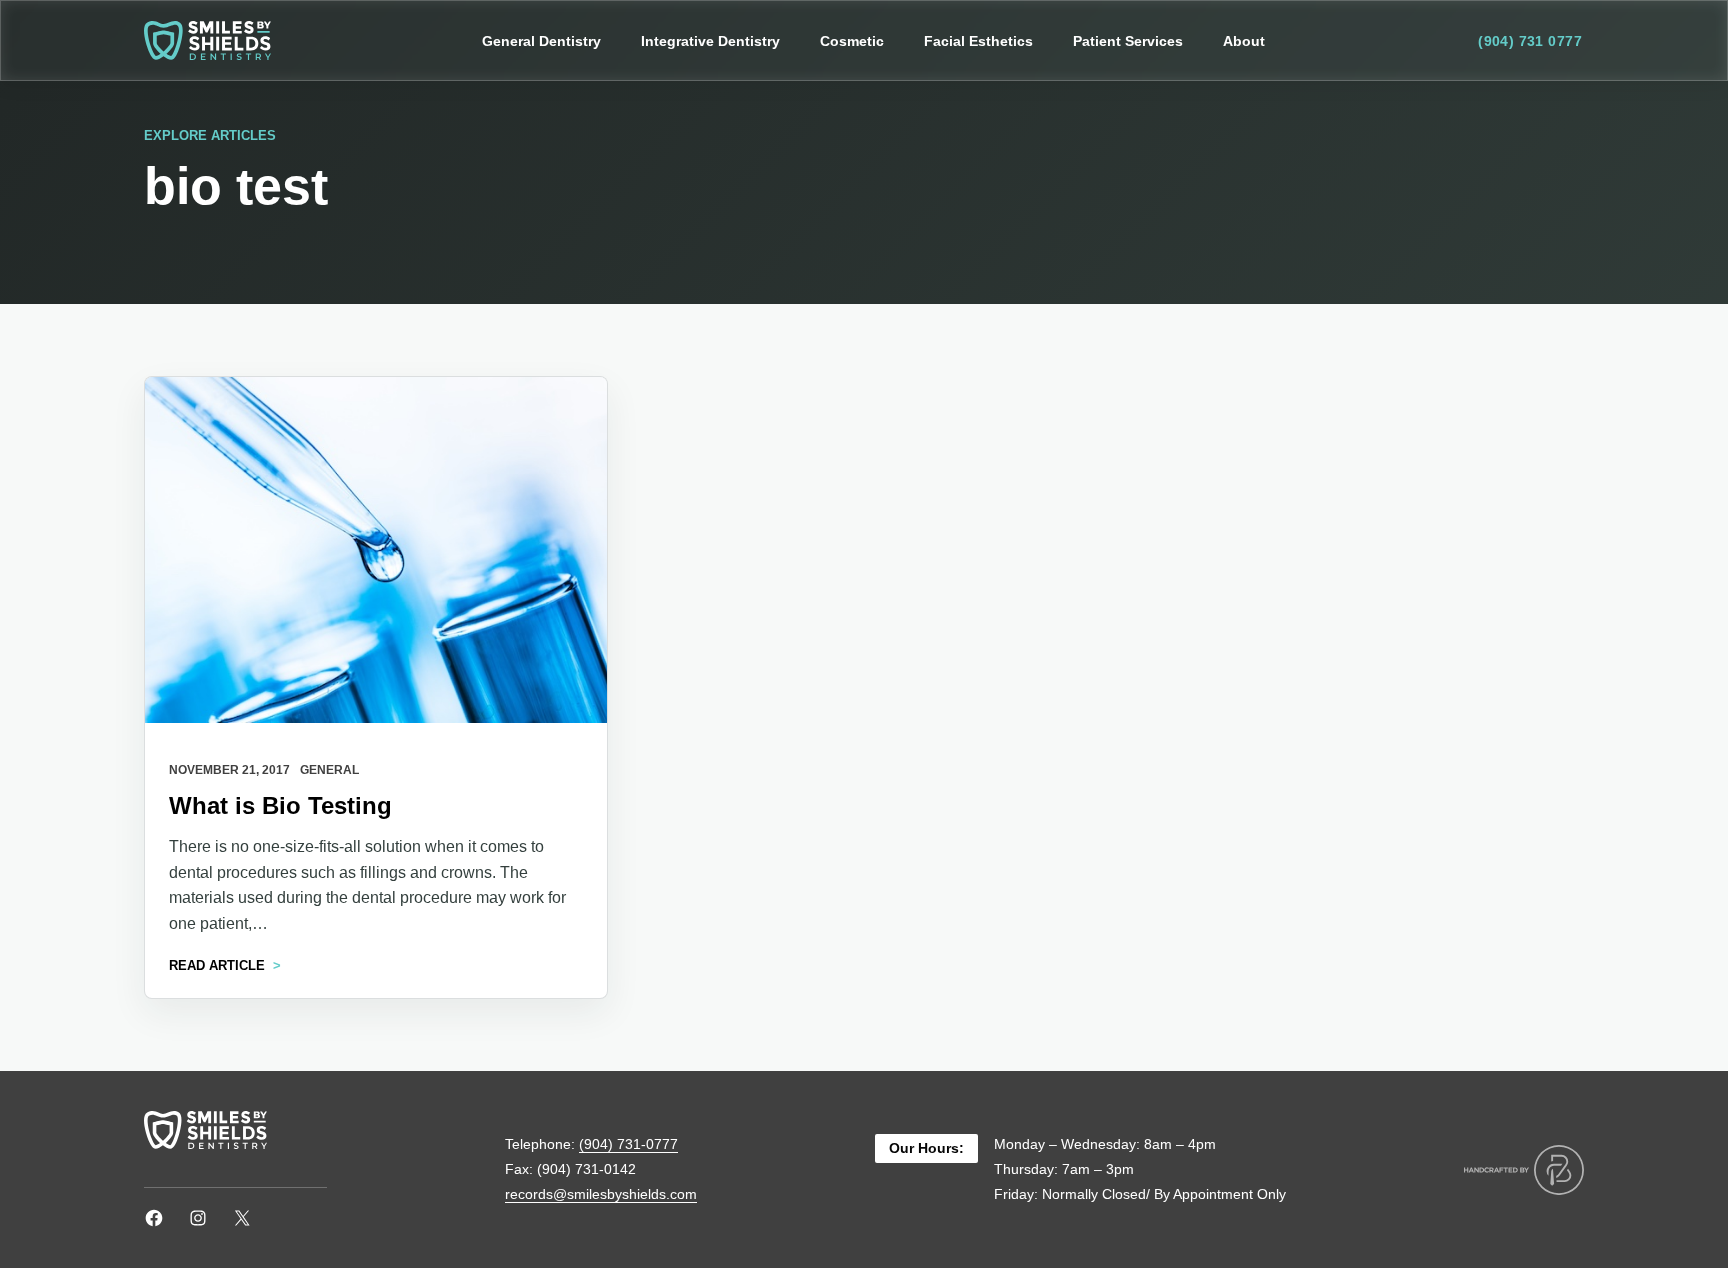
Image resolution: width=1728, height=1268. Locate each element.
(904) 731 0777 (1530, 41)
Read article (217, 966)
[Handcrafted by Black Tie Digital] (1524, 1170)
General (329, 770)
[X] (242, 1218)
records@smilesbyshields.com (601, 1194)
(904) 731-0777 (628, 1144)
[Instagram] (198, 1218)
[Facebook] (154, 1218)
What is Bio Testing (280, 805)
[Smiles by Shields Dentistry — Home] (207, 40)
